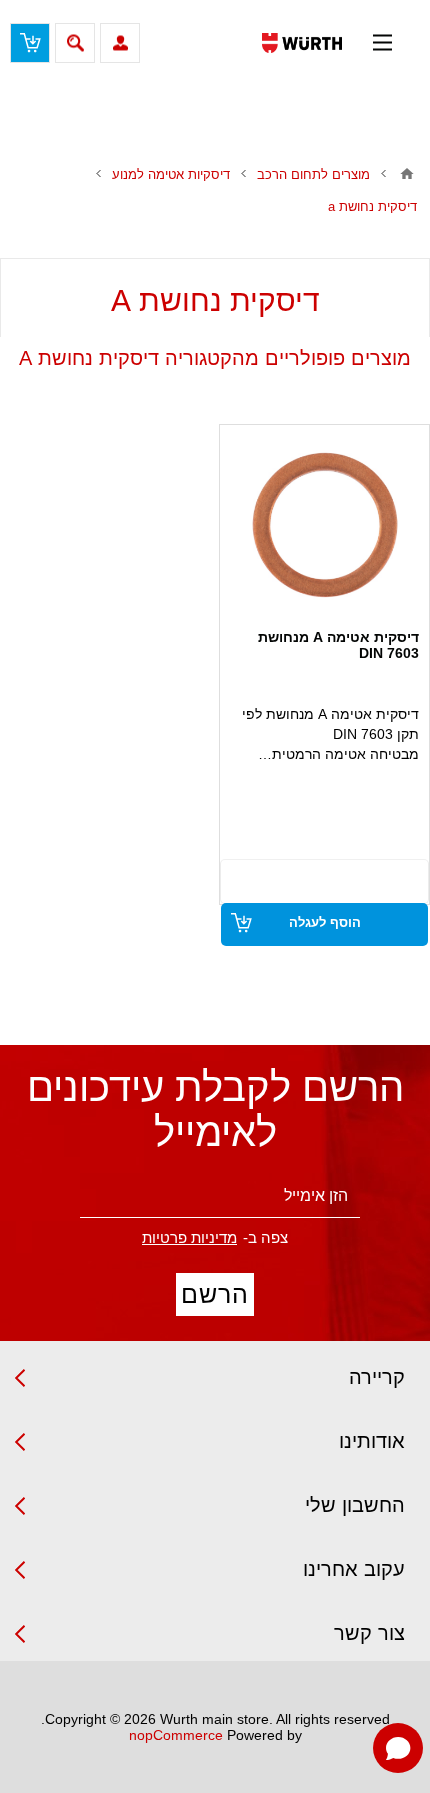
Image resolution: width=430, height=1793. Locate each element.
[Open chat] (398, 1748)
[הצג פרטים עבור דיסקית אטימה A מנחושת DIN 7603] (325, 525)
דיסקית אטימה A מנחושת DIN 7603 (338, 645)
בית (407, 174)
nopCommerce (176, 1735)
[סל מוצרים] (30, 43)
